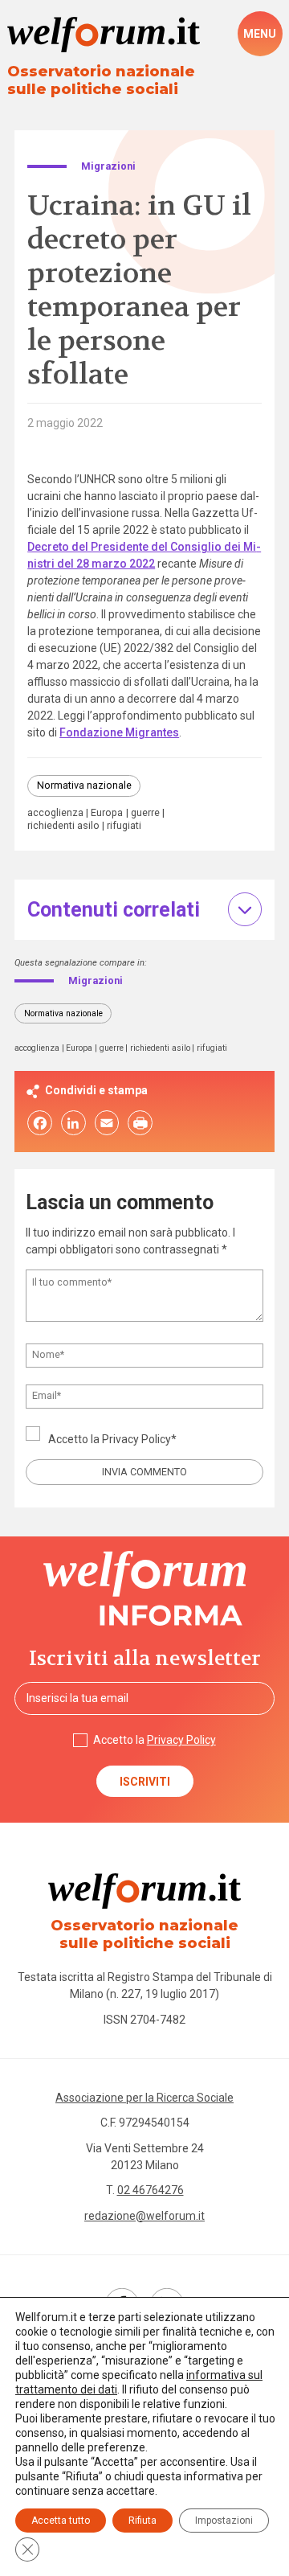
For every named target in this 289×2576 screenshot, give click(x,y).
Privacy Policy (136, 1439)
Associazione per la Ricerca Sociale (144, 2098)
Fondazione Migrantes (119, 732)
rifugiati (124, 826)
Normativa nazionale (84, 785)
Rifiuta (142, 2521)
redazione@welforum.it (144, 2216)
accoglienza (55, 813)
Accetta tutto (61, 2521)
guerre (145, 813)
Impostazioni (224, 2521)
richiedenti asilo (63, 826)
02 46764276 (151, 2190)
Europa (107, 813)
